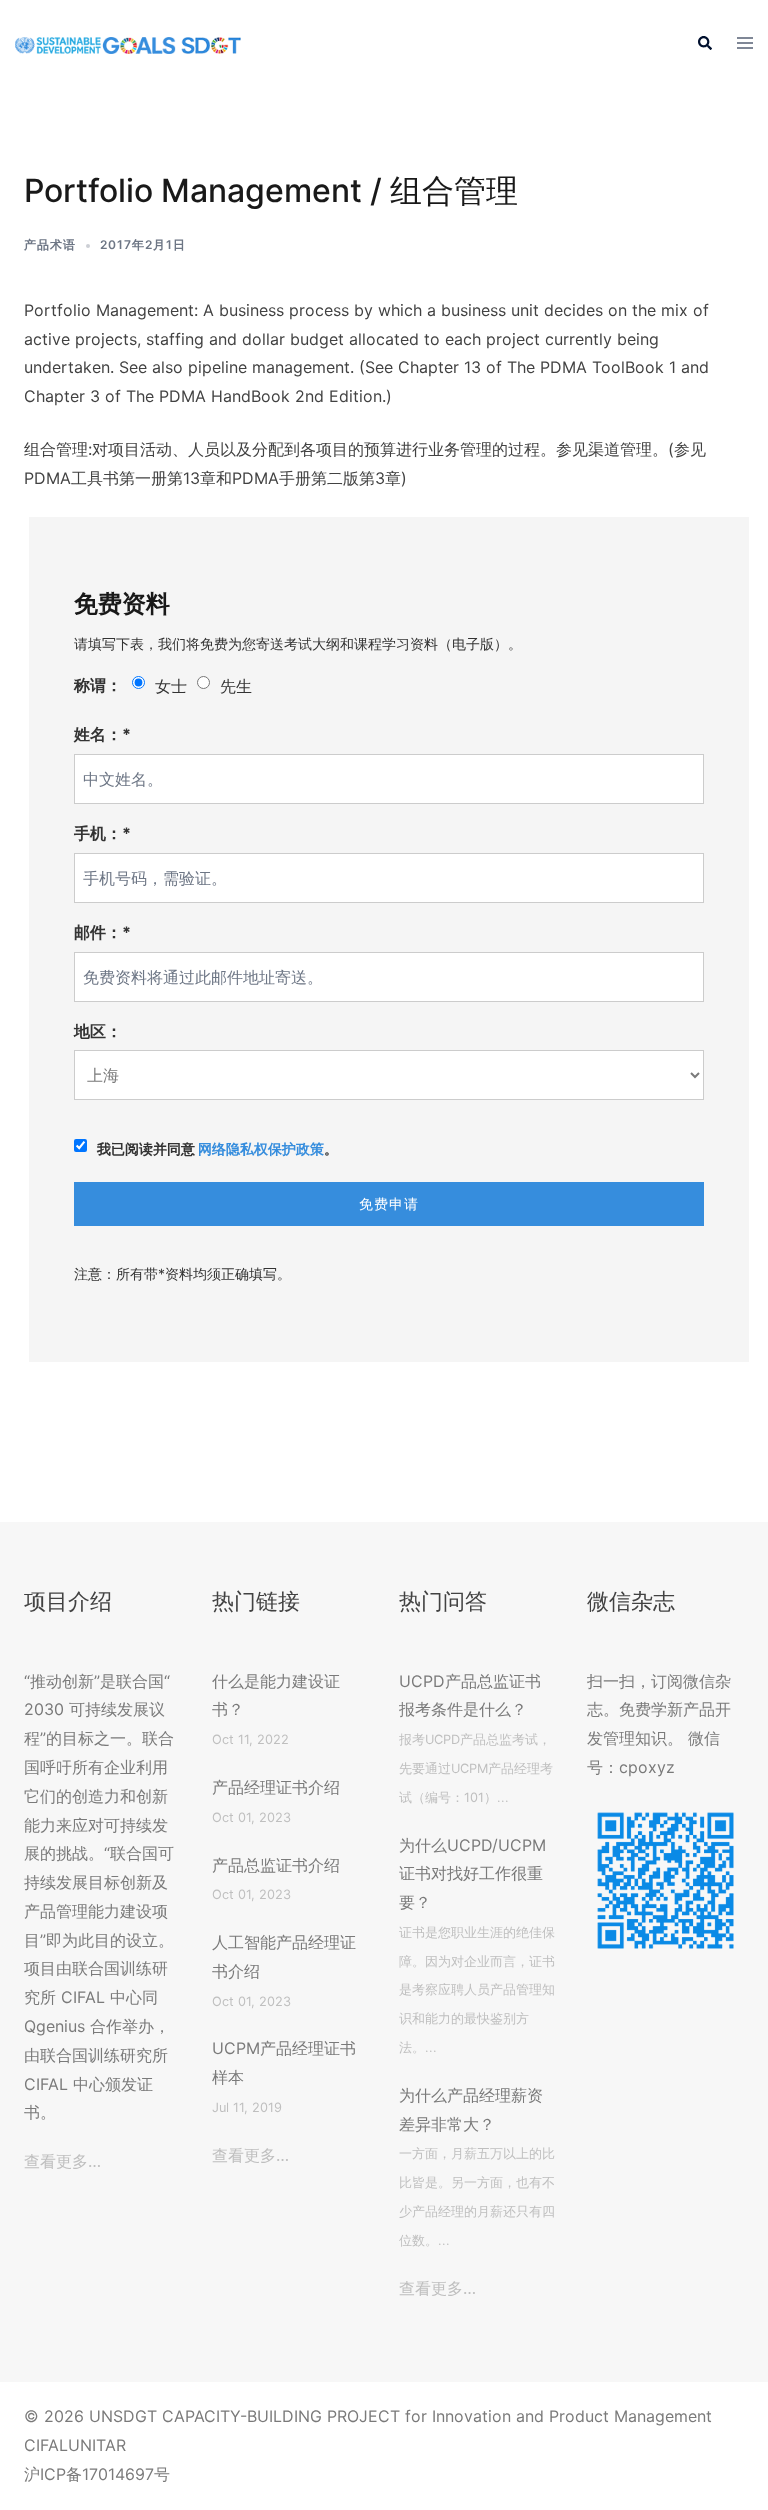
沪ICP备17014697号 (97, 2474)
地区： (98, 1031)
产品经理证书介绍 (276, 1787)
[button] (704, 44)
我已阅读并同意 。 (217, 1148)
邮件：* (102, 932)
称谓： (98, 685)
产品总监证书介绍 (276, 1865)
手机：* (102, 833)
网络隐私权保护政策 (261, 1148)
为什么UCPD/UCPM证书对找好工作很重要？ (472, 1874)
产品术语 (50, 244)
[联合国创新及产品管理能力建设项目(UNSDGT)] (128, 44)
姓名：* (102, 734)
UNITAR (97, 2445)
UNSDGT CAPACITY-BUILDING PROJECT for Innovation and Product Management (400, 2416)
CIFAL (46, 2445)
